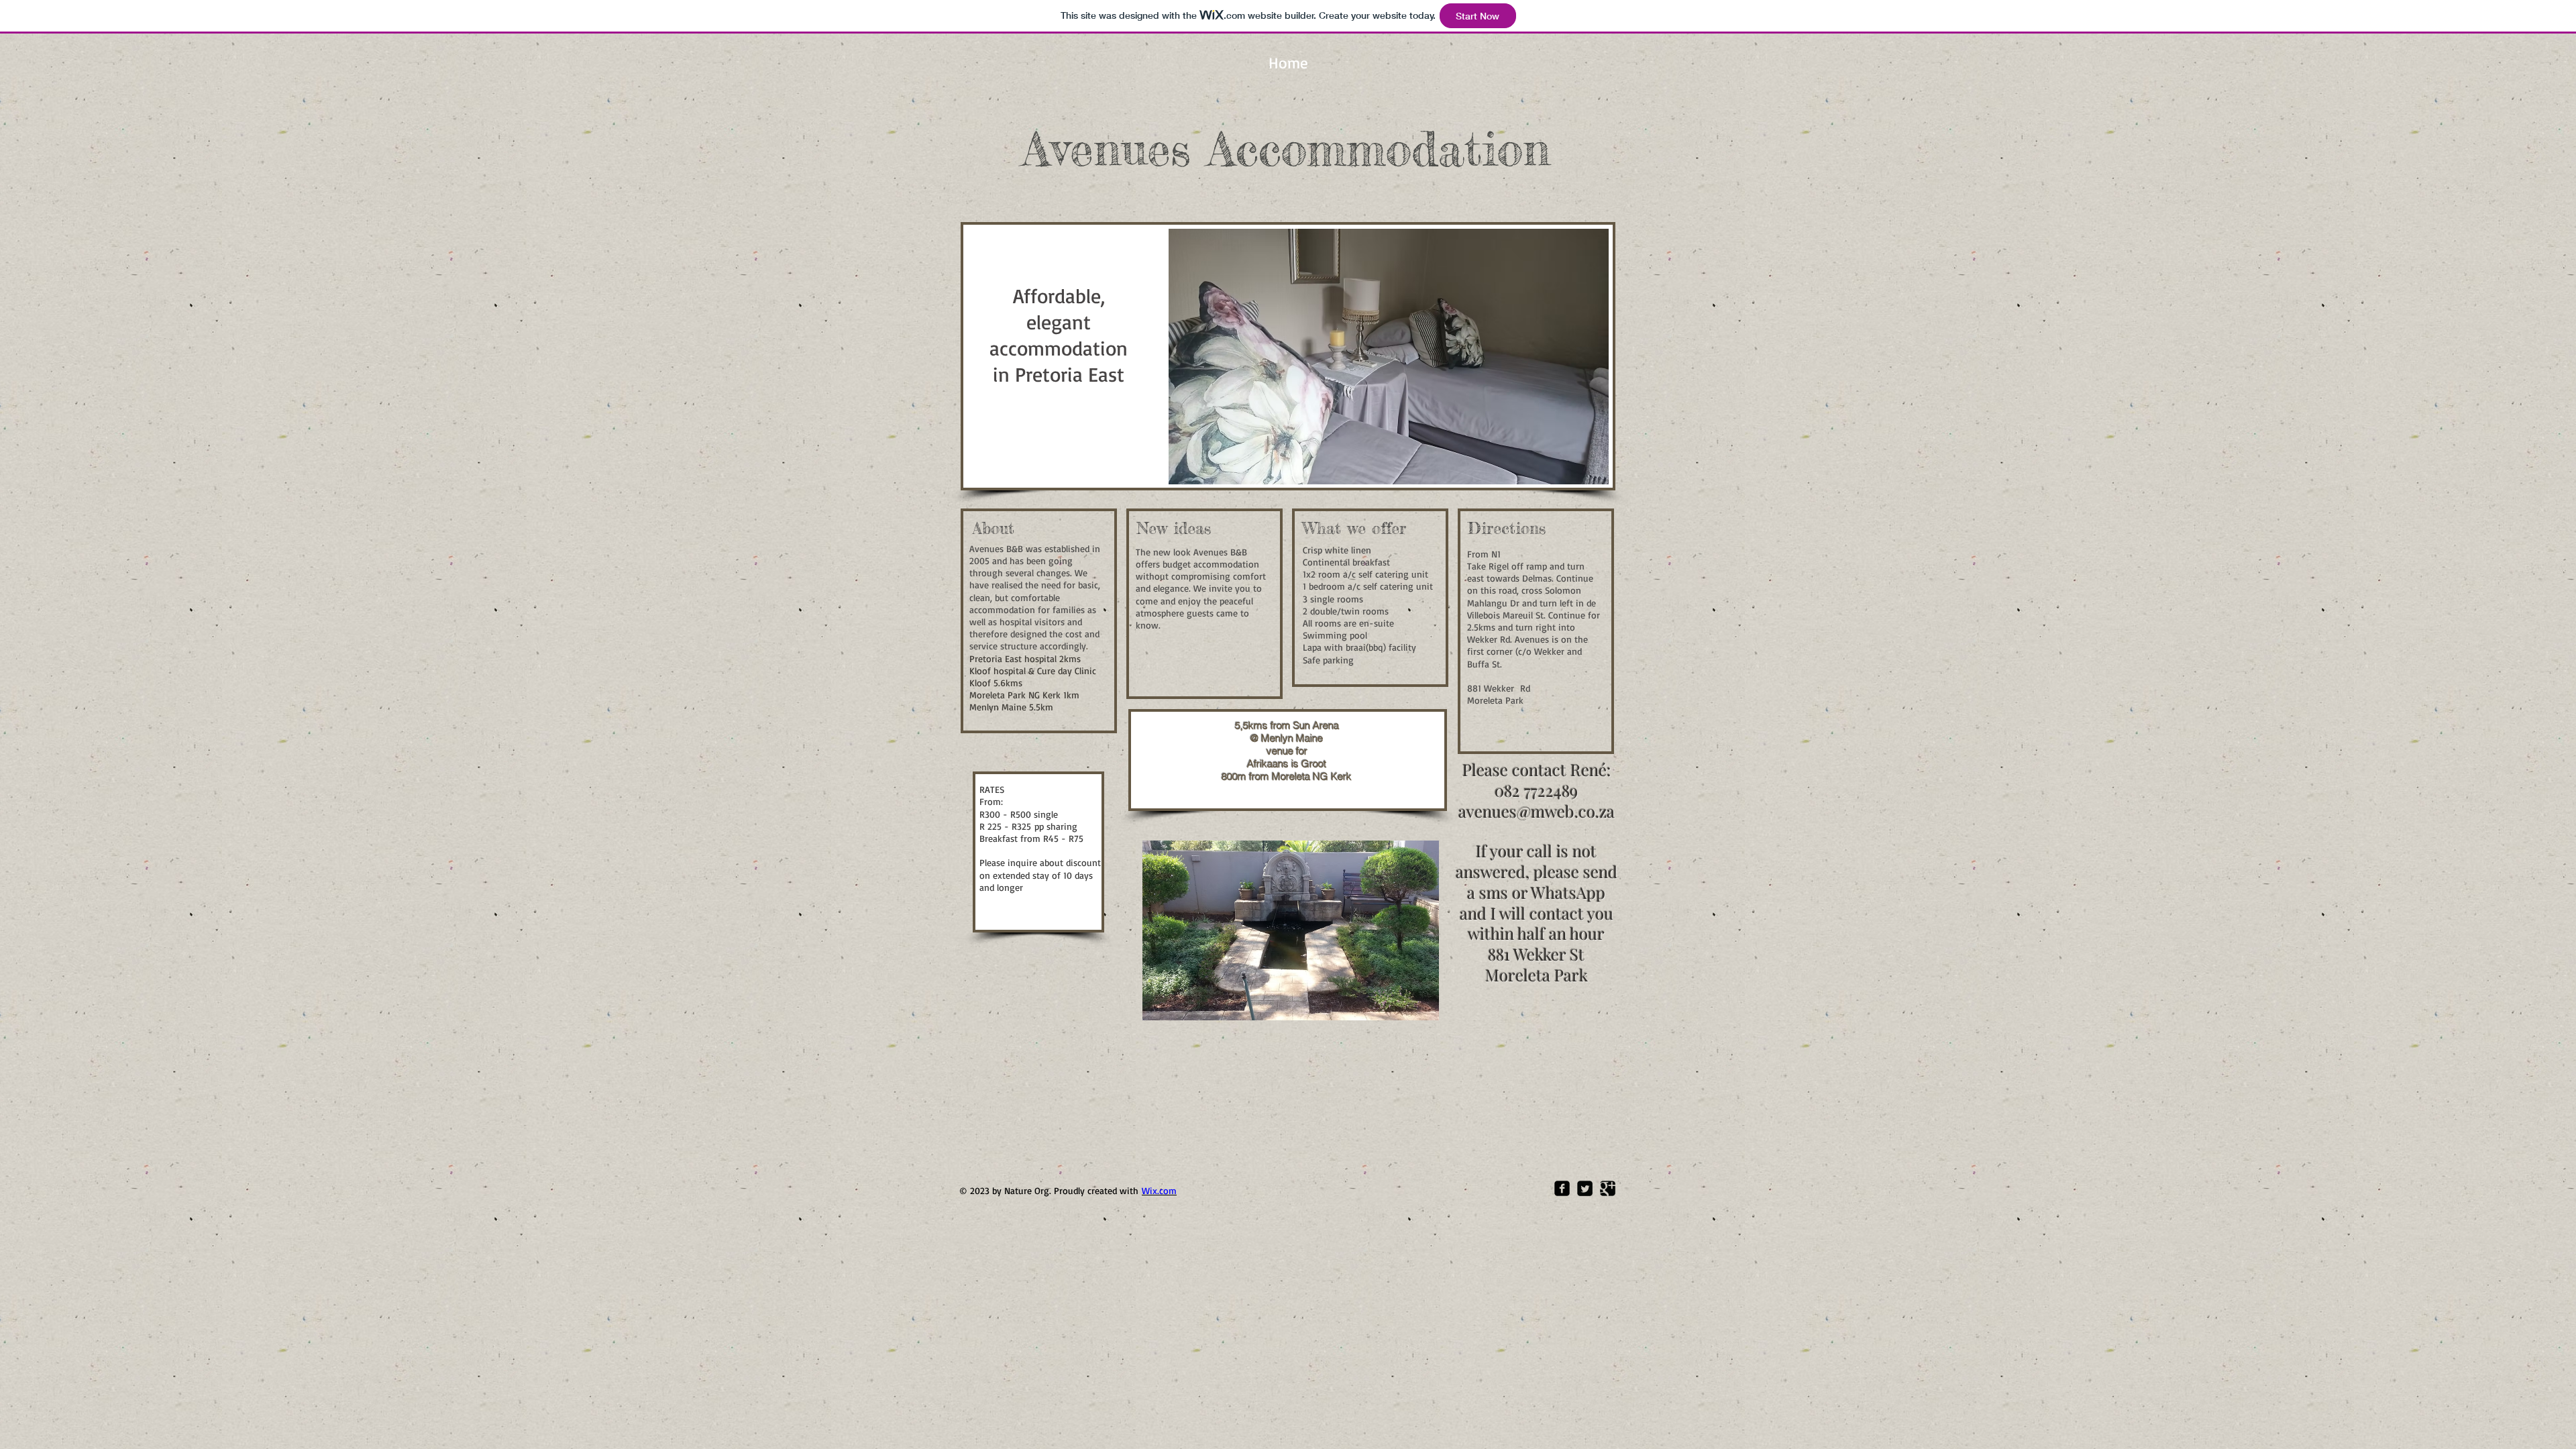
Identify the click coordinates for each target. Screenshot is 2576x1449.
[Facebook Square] (1562, 1188)
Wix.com (1159, 1190)
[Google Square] (1608, 1188)
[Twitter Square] (1585, 1188)
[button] (1389, 357)
